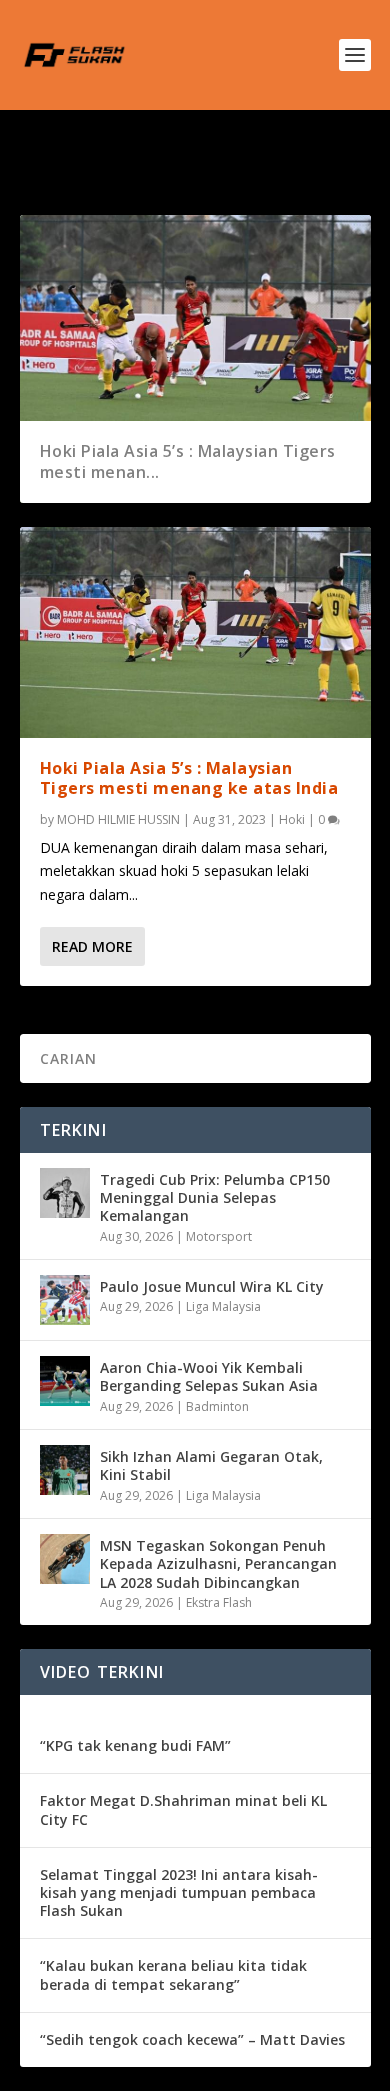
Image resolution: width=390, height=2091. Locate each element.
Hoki (292, 819)
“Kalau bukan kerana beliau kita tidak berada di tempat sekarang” (173, 1974)
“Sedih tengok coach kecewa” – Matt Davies (192, 2039)
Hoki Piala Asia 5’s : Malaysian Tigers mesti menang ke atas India (189, 778)
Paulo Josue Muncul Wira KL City (212, 1286)
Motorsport (219, 1236)
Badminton (217, 1406)
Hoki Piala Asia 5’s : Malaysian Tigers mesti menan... (188, 461)
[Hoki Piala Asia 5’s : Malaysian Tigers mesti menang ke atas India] (195, 632)
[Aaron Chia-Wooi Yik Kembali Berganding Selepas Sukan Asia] (65, 1381)
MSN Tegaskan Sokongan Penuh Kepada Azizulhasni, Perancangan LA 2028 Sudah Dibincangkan (218, 1563)
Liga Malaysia (223, 1306)
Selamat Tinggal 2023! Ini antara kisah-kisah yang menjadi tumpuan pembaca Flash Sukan (179, 1892)
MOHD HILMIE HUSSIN (118, 819)
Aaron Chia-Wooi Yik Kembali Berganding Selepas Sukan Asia (209, 1376)
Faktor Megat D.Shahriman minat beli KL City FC (183, 1809)
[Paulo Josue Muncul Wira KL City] (65, 1300)
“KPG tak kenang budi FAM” (135, 1745)
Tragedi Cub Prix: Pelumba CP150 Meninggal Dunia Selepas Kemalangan (215, 1197)
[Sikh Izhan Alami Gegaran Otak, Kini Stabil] (65, 1470)
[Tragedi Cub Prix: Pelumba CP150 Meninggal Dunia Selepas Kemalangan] (65, 1193)
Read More (92, 946)
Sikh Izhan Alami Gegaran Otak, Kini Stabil (211, 1465)
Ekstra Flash (219, 1602)
